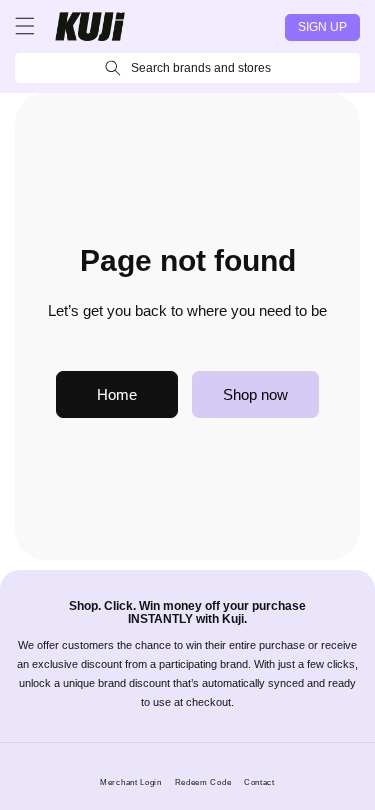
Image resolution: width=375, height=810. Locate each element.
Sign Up (322, 27)
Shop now (255, 394)
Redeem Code (203, 782)
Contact (259, 782)
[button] (25, 26)
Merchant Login (131, 782)
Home (117, 394)
